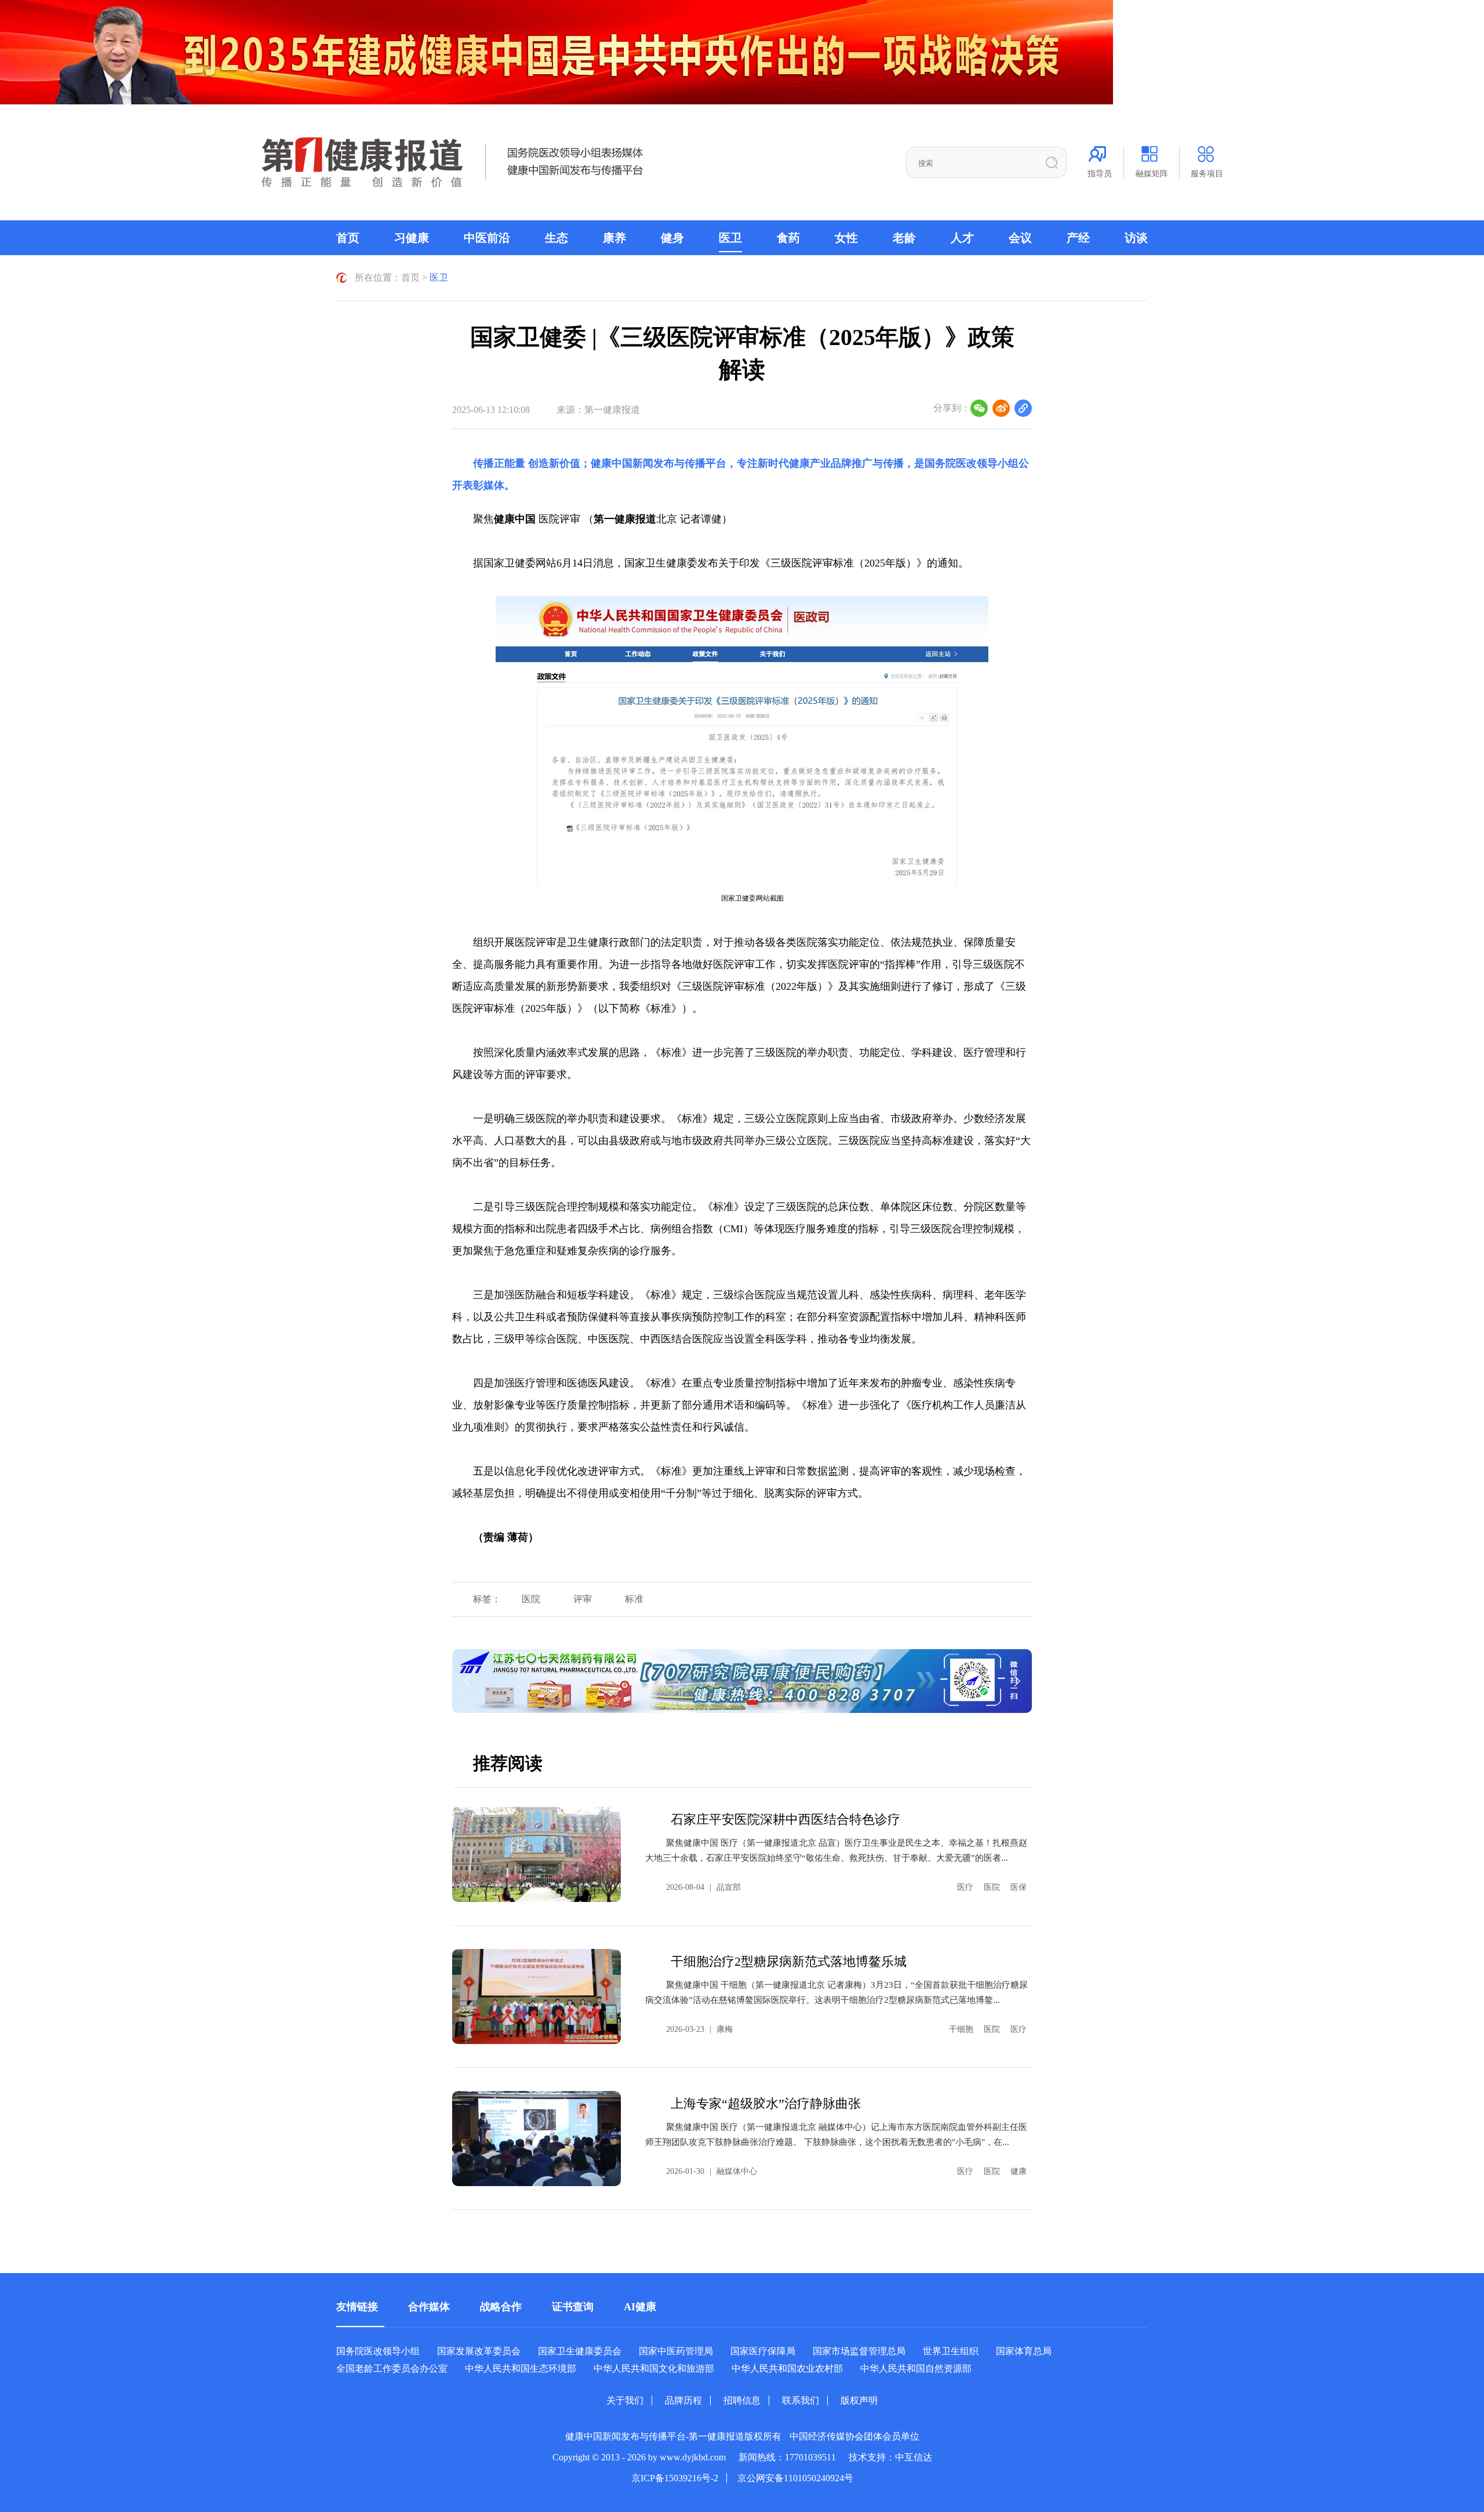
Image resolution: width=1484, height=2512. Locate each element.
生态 (556, 238)
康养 (614, 238)
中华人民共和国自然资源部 (916, 2368)
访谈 (1136, 238)
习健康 (412, 238)
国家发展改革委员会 (479, 2351)
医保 (1019, 1887)
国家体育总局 (1024, 2351)
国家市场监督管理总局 (859, 2351)
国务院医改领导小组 (972, 463)
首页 (348, 238)
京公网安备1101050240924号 (795, 2478)
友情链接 (357, 2307)
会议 (1020, 238)
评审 (583, 1599)
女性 (846, 238)
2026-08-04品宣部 (703, 1887)
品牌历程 (683, 2400)
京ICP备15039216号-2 (675, 2478)
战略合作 (501, 2307)
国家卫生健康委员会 (580, 2351)
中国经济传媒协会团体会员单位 (854, 2436)
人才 (962, 238)
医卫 (730, 238)
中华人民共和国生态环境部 (521, 2368)
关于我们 (625, 2400)
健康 (1019, 2171)
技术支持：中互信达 (890, 2457)
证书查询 (573, 2307)
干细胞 (961, 2029)
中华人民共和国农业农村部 (787, 2368)
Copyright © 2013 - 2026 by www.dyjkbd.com (639, 2457)
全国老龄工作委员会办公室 (392, 2368)
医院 (531, 1599)
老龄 (904, 238)
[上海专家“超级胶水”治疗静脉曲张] (537, 2139)
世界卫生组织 (951, 2351)
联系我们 (801, 2400)
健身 (672, 238)
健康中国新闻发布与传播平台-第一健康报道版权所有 (673, 2436)
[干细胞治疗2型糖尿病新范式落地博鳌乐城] (537, 1996)
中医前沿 (487, 238)
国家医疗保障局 (763, 2351)
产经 (1078, 238)
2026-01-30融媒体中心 (712, 2171)
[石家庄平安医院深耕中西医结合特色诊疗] (537, 1854)
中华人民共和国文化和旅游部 (654, 2368)
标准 (634, 1599)
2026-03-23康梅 (699, 2029)
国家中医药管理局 (676, 2351)
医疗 (965, 1887)
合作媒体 (429, 2307)
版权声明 (859, 2400)
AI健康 (640, 2307)
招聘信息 (742, 2400)
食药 (788, 238)
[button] (752, 1703)
